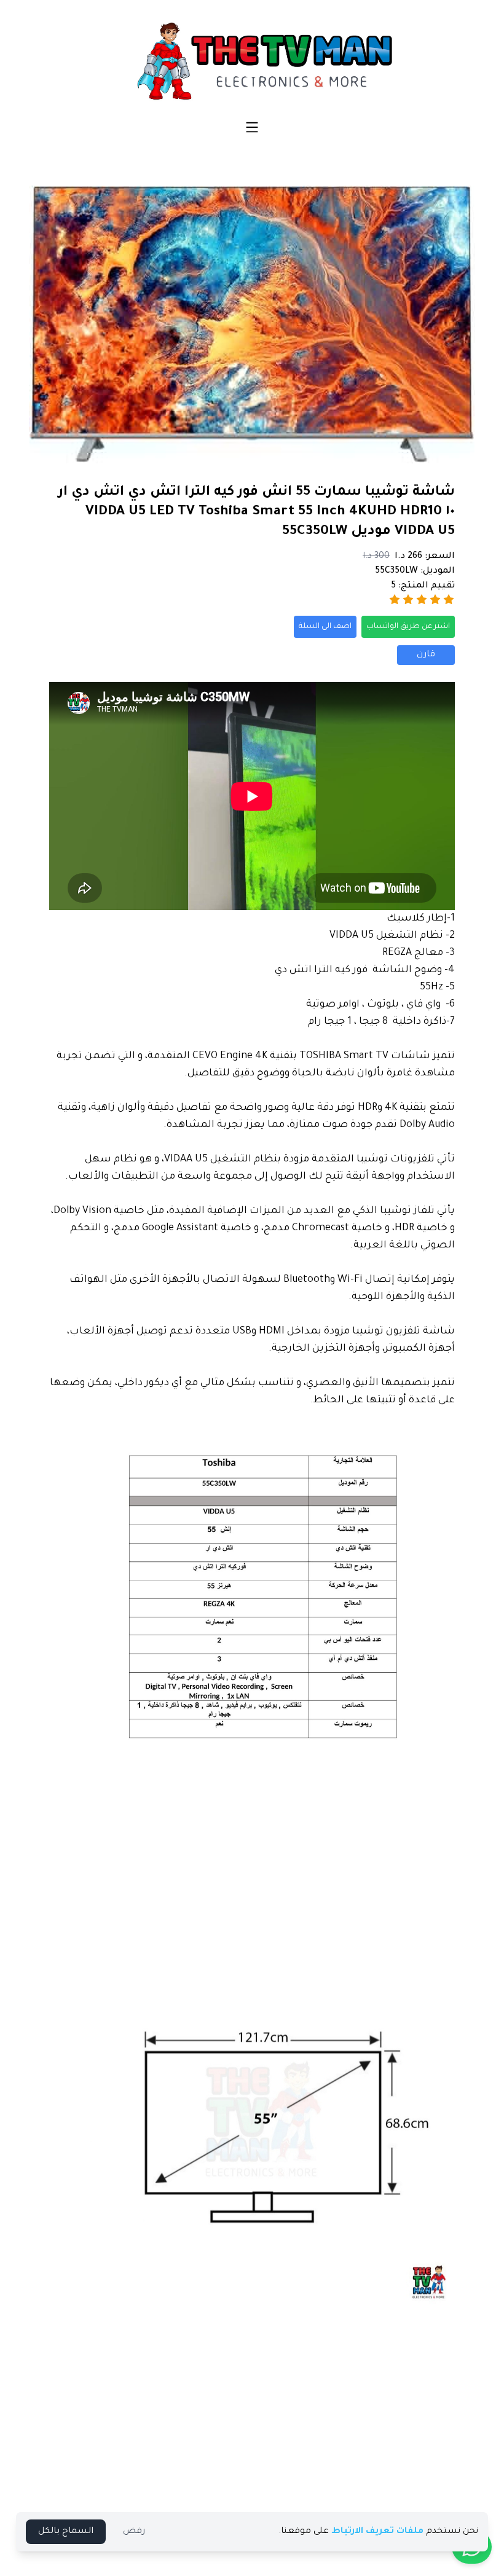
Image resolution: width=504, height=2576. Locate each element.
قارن (426, 655)
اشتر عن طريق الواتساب (408, 627)
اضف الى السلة (325, 627)
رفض (134, 2532)
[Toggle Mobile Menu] (252, 127)
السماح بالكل (66, 2532)
